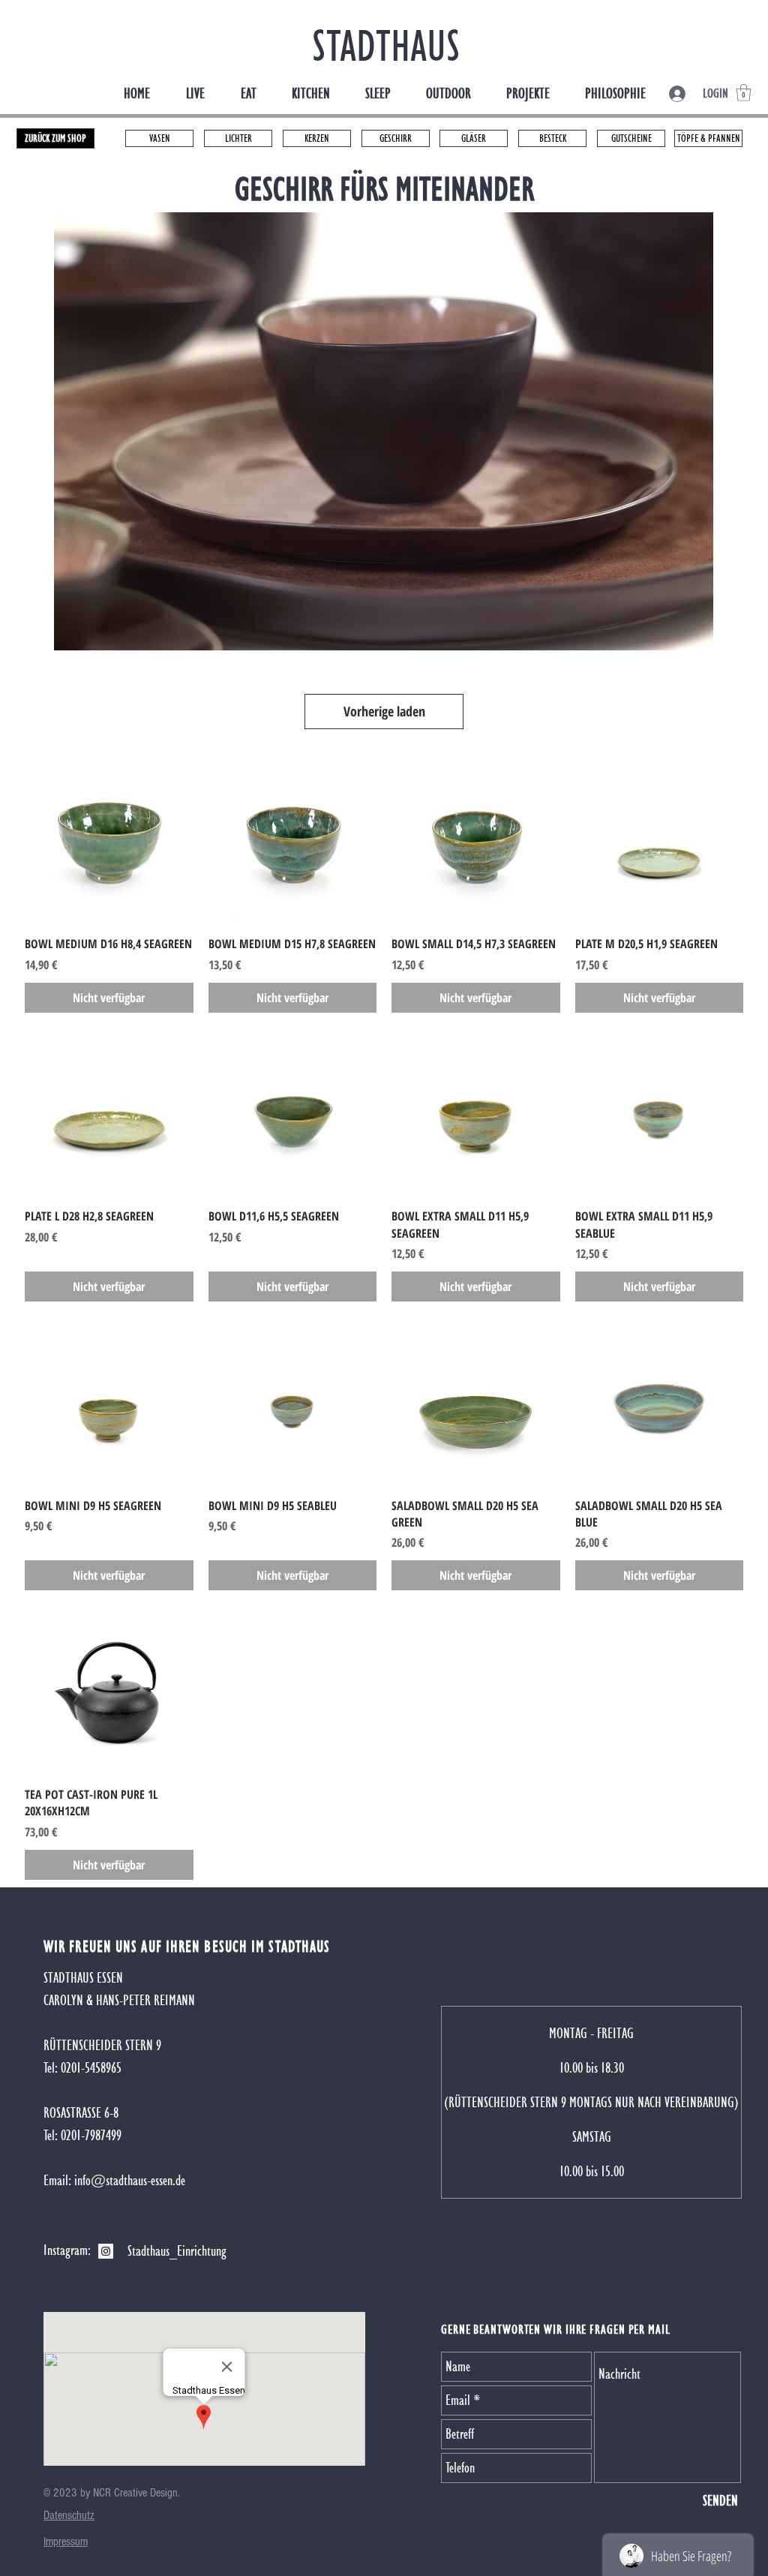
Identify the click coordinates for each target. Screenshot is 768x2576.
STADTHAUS (386, 45)
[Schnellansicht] (109, 840)
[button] (744, 93)
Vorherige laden (384, 711)
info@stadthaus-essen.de (130, 2180)
